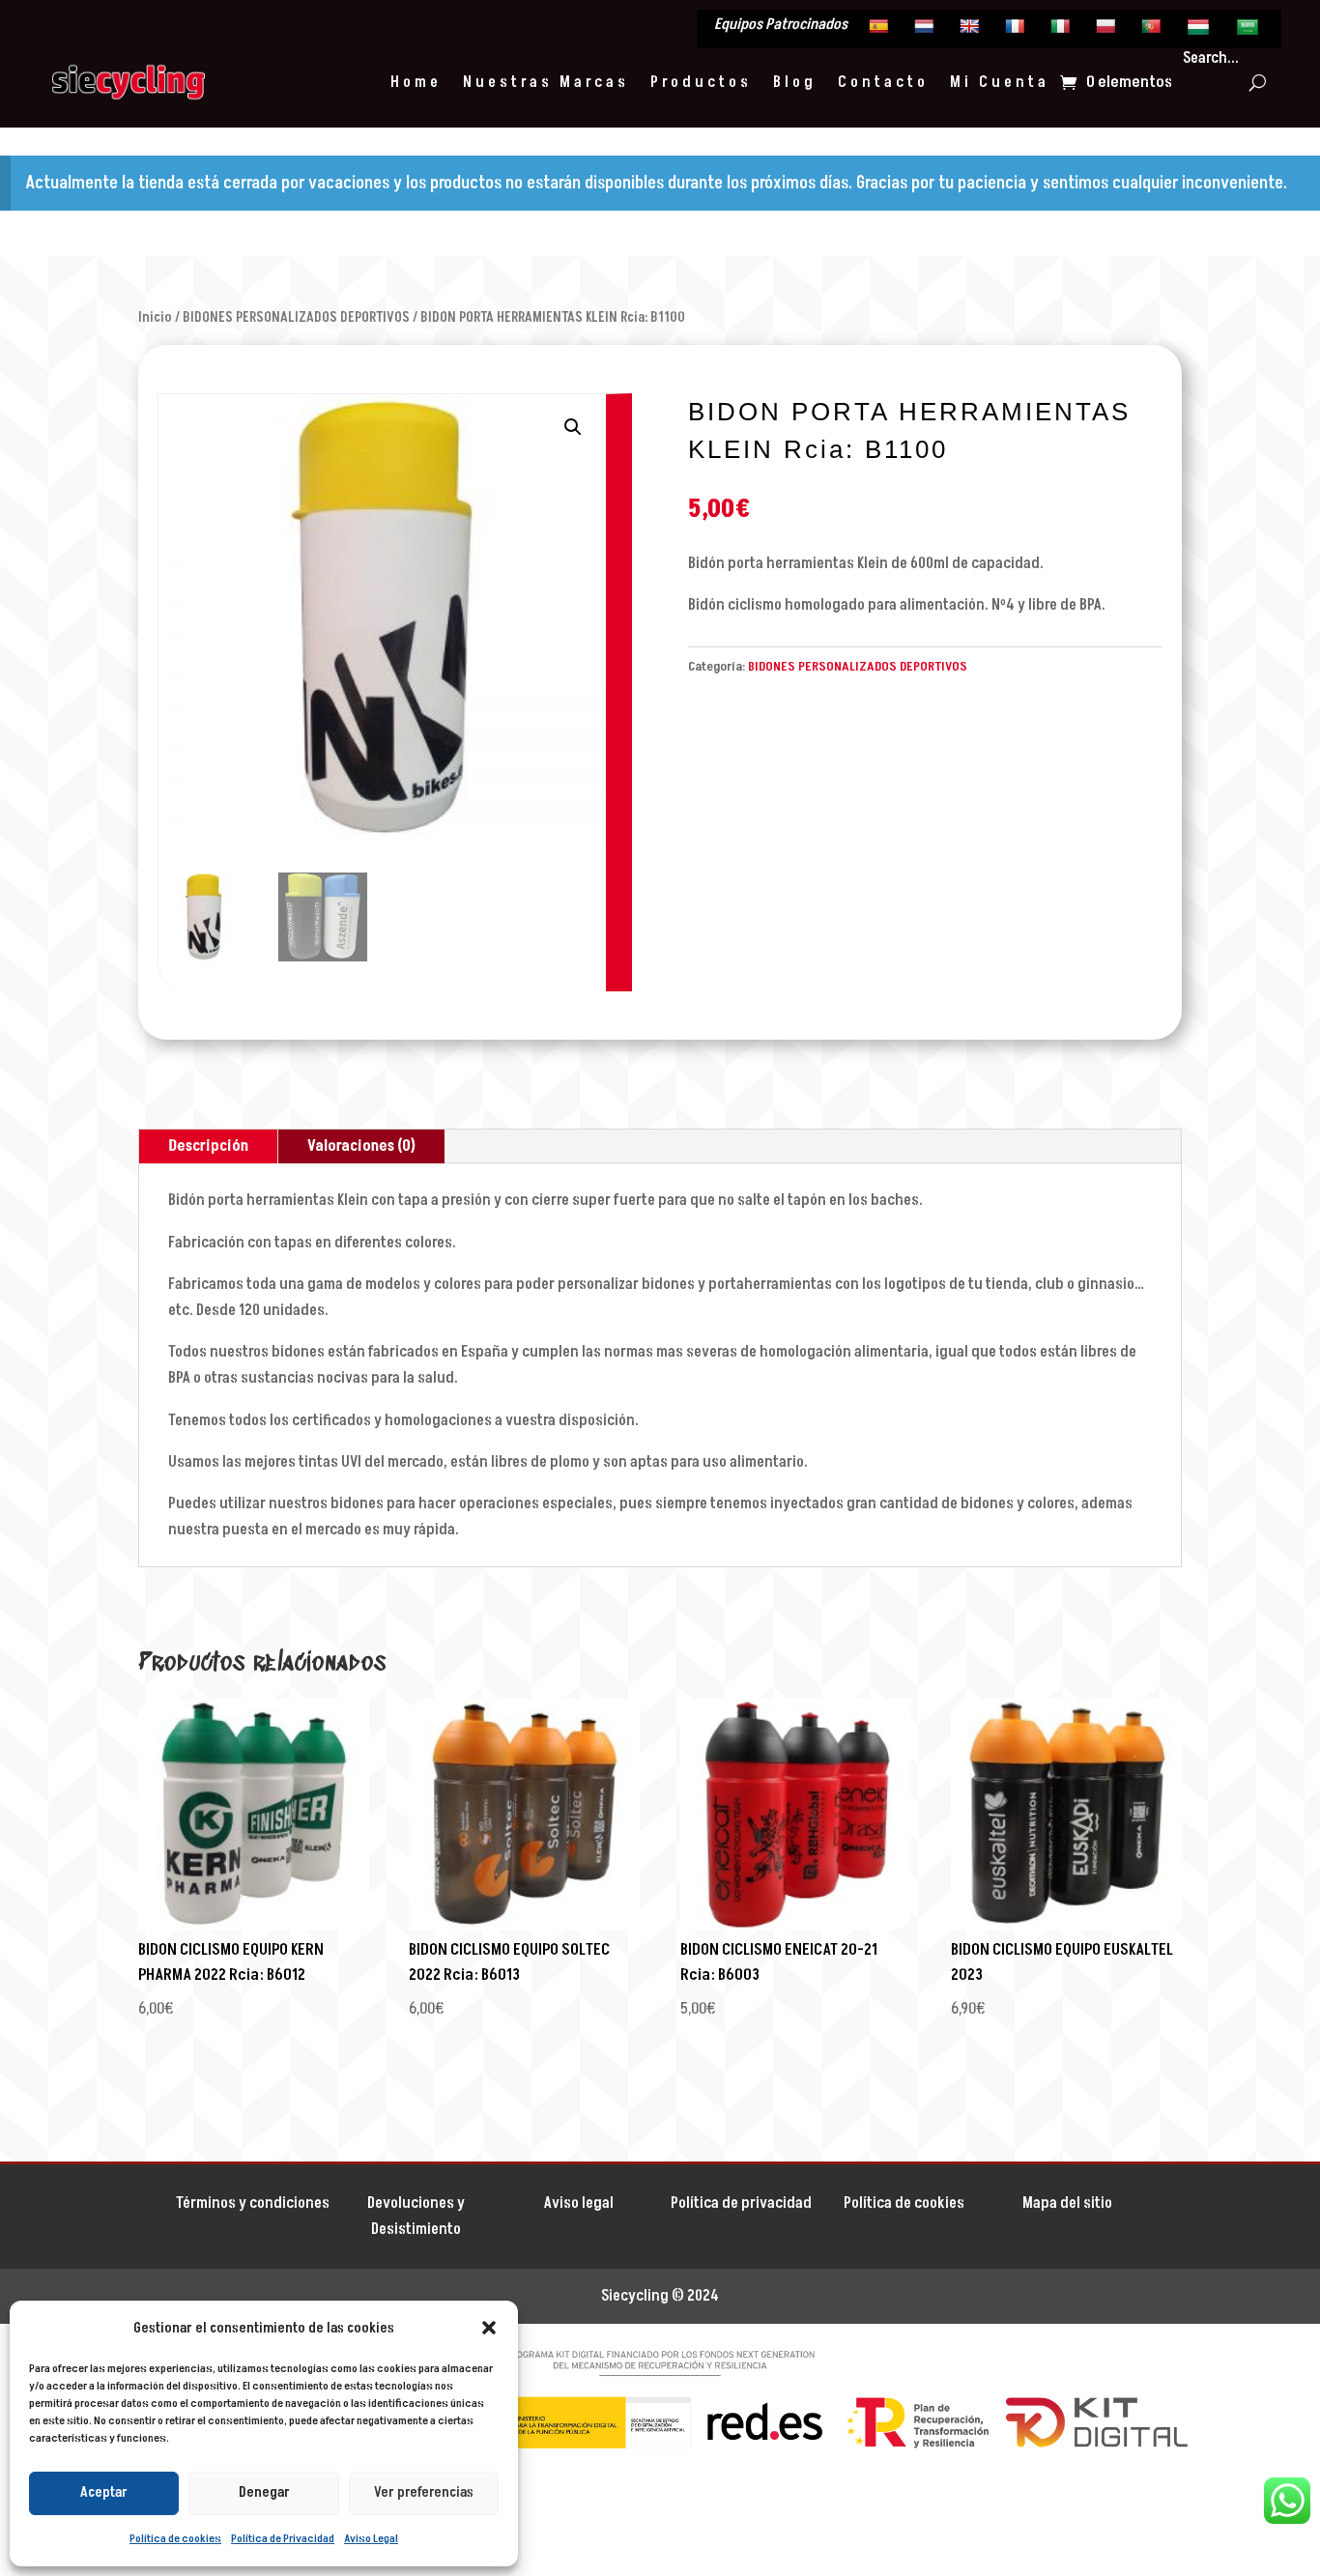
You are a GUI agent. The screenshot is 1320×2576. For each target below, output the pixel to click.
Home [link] (416, 82)
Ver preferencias (424, 2492)
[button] (489, 2328)
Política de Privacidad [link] (283, 2539)
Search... (1211, 58)
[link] (881, 31)
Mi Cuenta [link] (1000, 82)
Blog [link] (795, 82)
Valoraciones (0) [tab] (361, 1146)
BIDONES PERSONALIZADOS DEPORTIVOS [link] (296, 317)
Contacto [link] (883, 82)
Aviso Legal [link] (371, 2539)
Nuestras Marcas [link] (546, 82)
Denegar (264, 2492)
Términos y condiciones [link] (253, 2203)
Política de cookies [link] (175, 2539)
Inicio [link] (155, 317)
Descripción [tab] (208, 1146)
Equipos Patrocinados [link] (781, 26)
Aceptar (104, 2492)
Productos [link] (701, 82)
